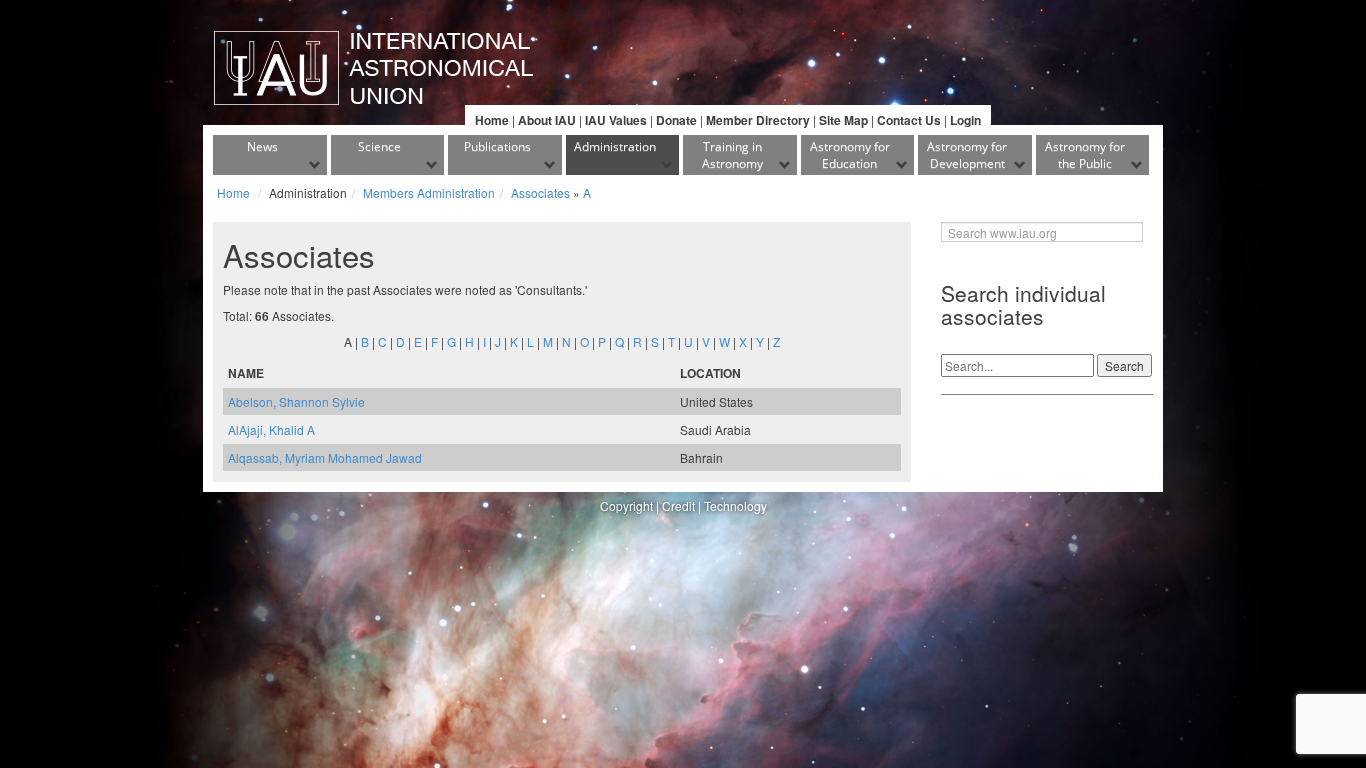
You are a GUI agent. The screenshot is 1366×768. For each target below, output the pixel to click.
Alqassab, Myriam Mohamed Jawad (325, 457)
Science (379, 146)
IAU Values (616, 120)
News (262, 146)
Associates (540, 192)
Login (965, 120)
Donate (676, 120)
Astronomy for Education (850, 155)
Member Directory (758, 120)
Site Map (843, 120)
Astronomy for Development (967, 155)
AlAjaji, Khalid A (271, 429)
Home (492, 120)
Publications (497, 146)
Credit (678, 505)
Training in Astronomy (732, 155)
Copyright (626, 505)
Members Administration (429, 192)
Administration (615, 146)
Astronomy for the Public (1085, 155)
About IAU (547, 120)
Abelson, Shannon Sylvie (296, 401)
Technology (735, 505)
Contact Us (909, 120)
